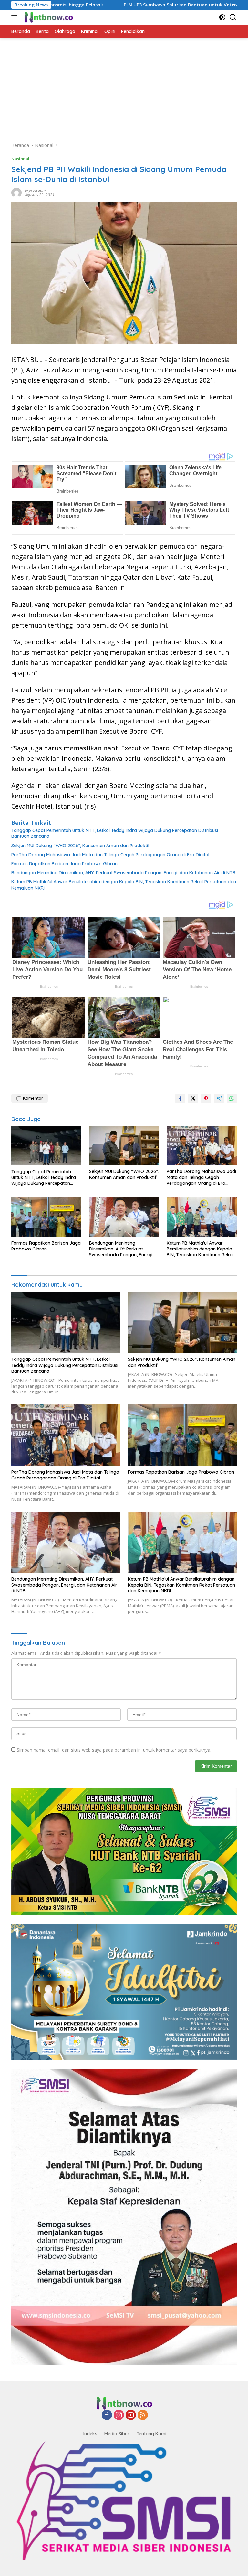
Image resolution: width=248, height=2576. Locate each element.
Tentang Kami (151, 2434)
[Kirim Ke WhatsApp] (232, 1098)
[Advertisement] (124, 87)
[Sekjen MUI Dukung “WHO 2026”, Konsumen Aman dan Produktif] (124, 1146)
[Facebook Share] (180, 1098)
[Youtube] (131, 2415)
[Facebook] (107, 2415)
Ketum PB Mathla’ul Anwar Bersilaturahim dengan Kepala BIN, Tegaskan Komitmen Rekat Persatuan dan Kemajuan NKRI (124, 885)
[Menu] (16, 17)
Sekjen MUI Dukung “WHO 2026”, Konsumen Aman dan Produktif (81, 846)
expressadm (35, 190)
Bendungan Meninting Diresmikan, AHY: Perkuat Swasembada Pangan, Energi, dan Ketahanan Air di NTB (123, 873)
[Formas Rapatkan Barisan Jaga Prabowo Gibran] (46, 1217)
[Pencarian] (233, 17)
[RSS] (143, 2415)
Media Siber (117, 2434)
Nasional (20, 159)
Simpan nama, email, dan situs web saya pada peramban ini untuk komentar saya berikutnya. (114, 1750)
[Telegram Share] (219, 1098)
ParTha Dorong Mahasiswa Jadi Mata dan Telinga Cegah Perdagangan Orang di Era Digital (110, 855)
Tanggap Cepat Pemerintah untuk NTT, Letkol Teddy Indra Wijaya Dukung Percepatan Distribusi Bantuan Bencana (115, 833)
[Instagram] (119, 2415)
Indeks (90, 2434)
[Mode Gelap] (222, 17)
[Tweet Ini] (193, 1098)
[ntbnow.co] (48, 17)
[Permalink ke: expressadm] (16, 192)
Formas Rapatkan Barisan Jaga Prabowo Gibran (64, 864)
